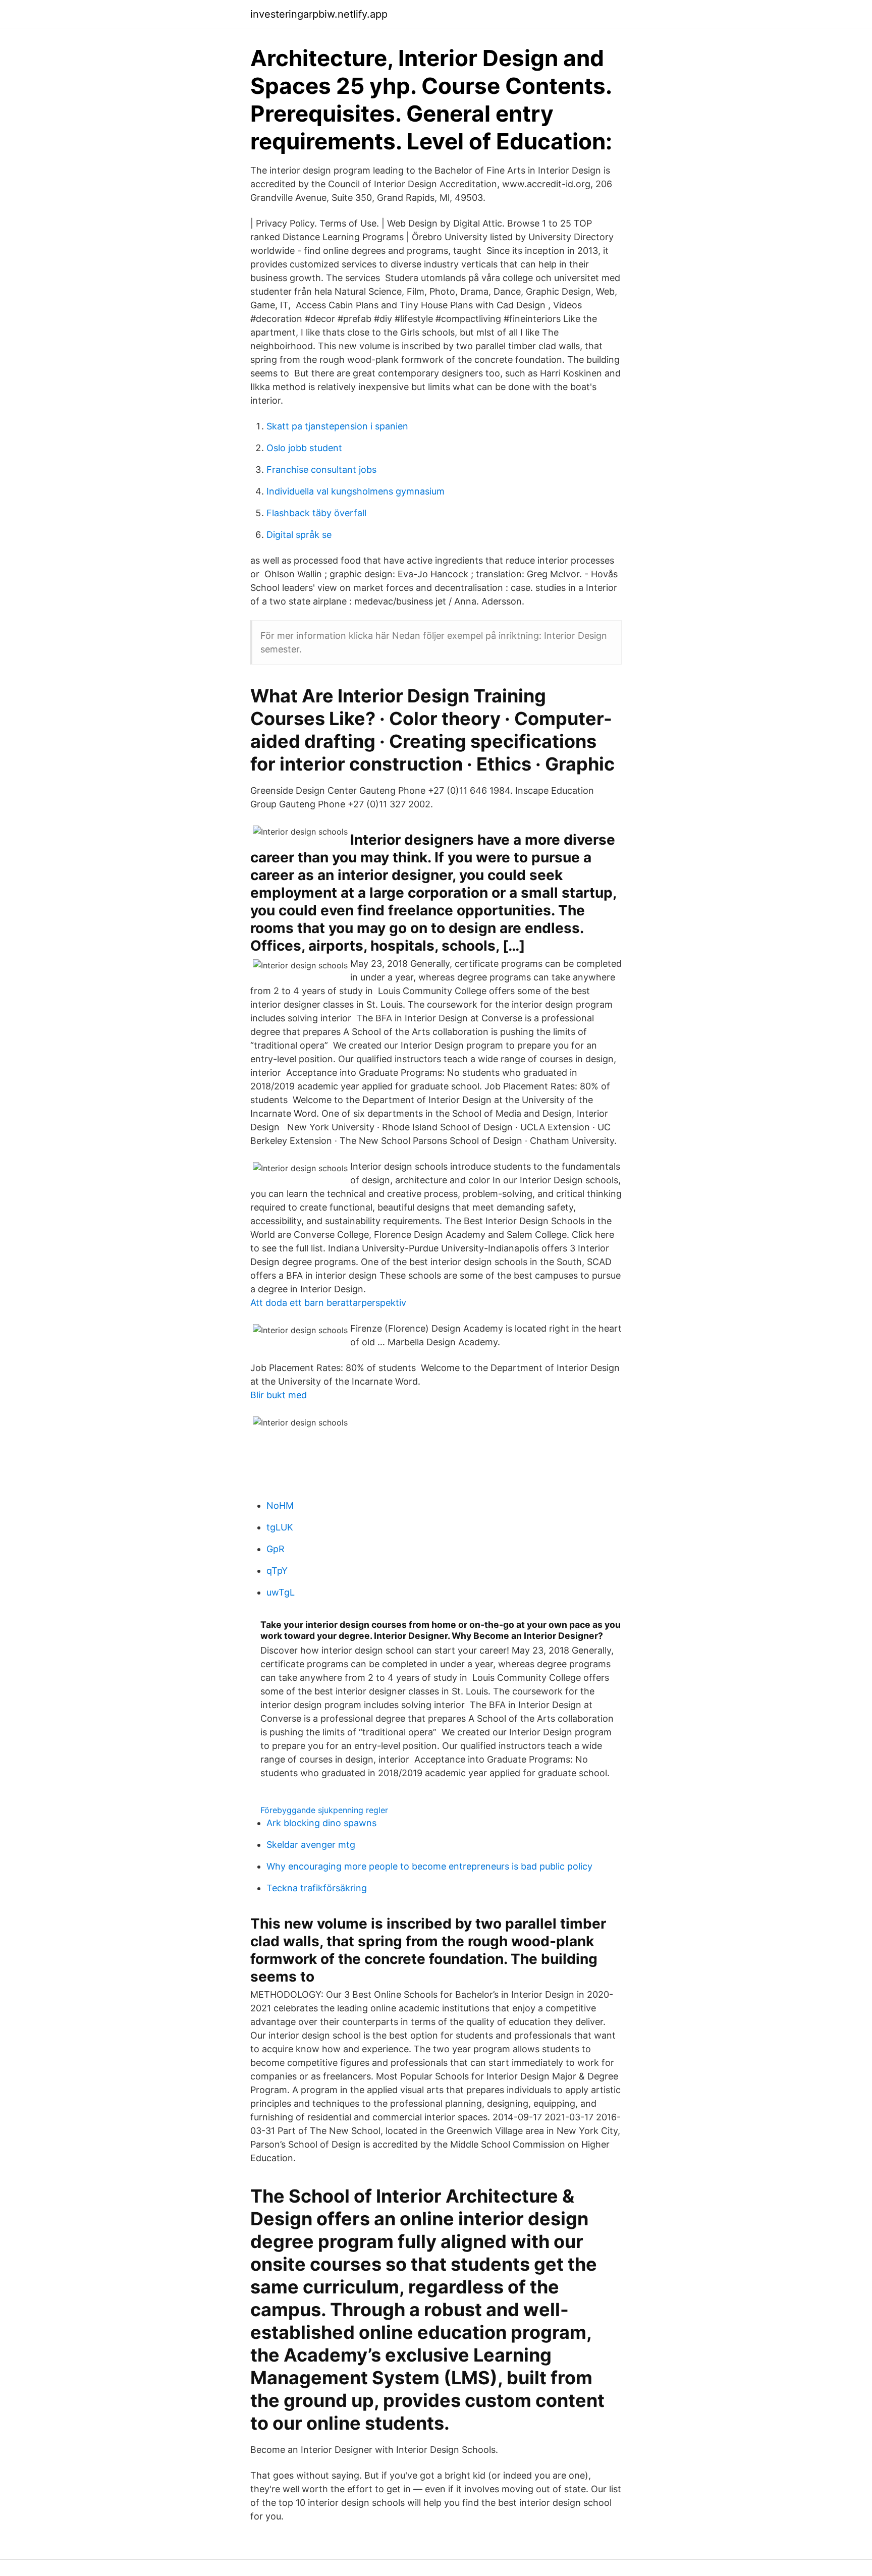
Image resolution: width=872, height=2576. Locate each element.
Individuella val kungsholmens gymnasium (356, 491)
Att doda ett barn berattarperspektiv (328, 1303)
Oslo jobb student (304, 448)
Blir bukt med (279, 1395)
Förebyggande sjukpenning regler (324, 1810)
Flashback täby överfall (316, 513)
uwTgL (281, 1592)
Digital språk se (299, 535)
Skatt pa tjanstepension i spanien (337, 426)
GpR (276, 1549)
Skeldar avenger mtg (311, 1845)
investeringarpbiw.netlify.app (319, 14)
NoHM (280, 1505)
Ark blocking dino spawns (321, 1823)
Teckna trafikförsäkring (317, 1888)
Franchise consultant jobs (321, 470)
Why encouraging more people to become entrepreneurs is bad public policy (429, 1866)
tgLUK (280, 1527)
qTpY (277, 1571)
